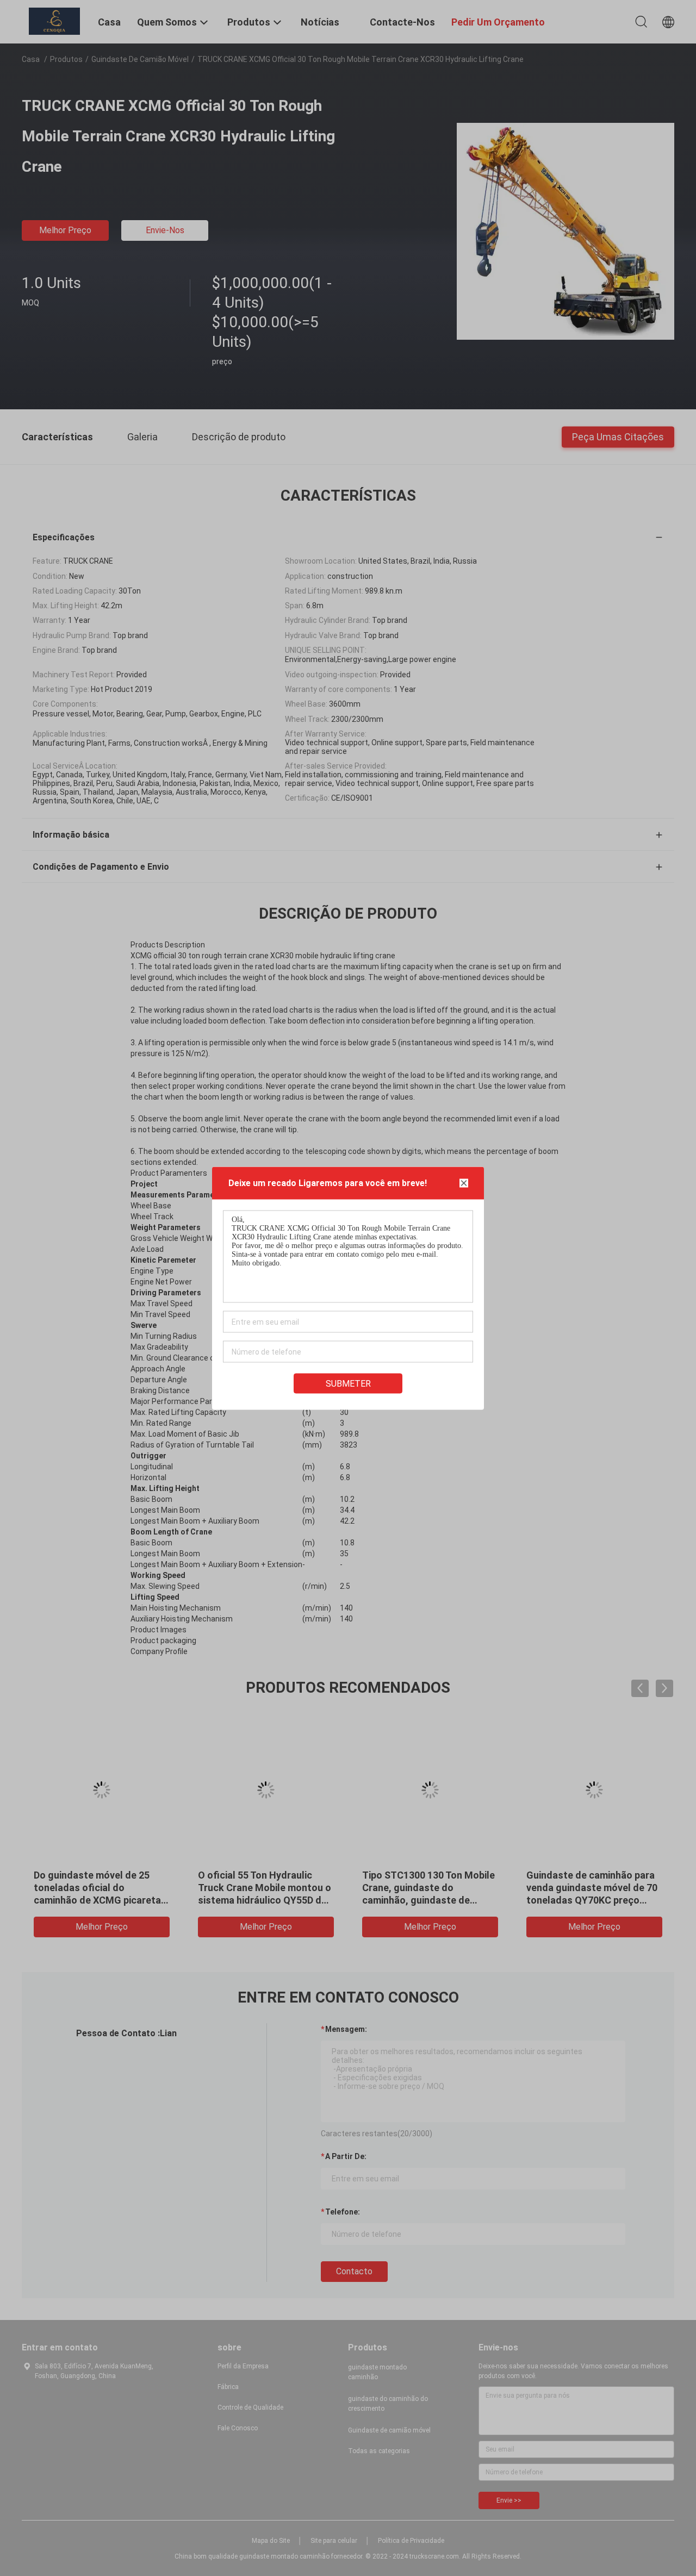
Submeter (348, 1383)
